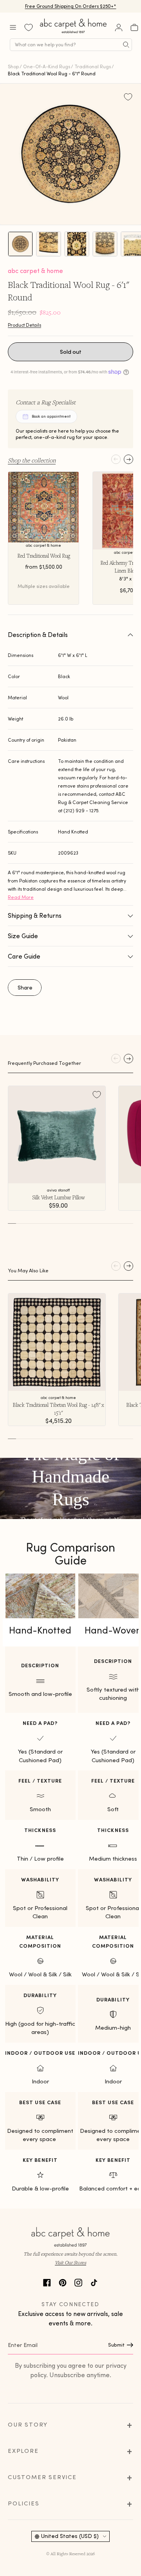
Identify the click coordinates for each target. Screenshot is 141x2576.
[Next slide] (128, 459)
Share (25, 988)
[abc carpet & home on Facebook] (47, 2282)
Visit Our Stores (70, 2262)
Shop (13, 66)
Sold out (71, 352)
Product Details (24, 325)
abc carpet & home (35, 271)
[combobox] (71, 45)
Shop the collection (32, 460)
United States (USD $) (70, 2536)
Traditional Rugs (93, 66)
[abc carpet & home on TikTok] (94, 2282)
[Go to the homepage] (74, 33)
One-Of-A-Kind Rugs (47, 66)
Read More (21, 897)
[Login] (119, 27)
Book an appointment (51, 416)
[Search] (126, 45)
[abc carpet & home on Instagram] (78, 2282)
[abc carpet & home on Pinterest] (63, 2282)
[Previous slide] (116, 459)
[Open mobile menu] (13, 27)
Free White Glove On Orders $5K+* (70, 6)
